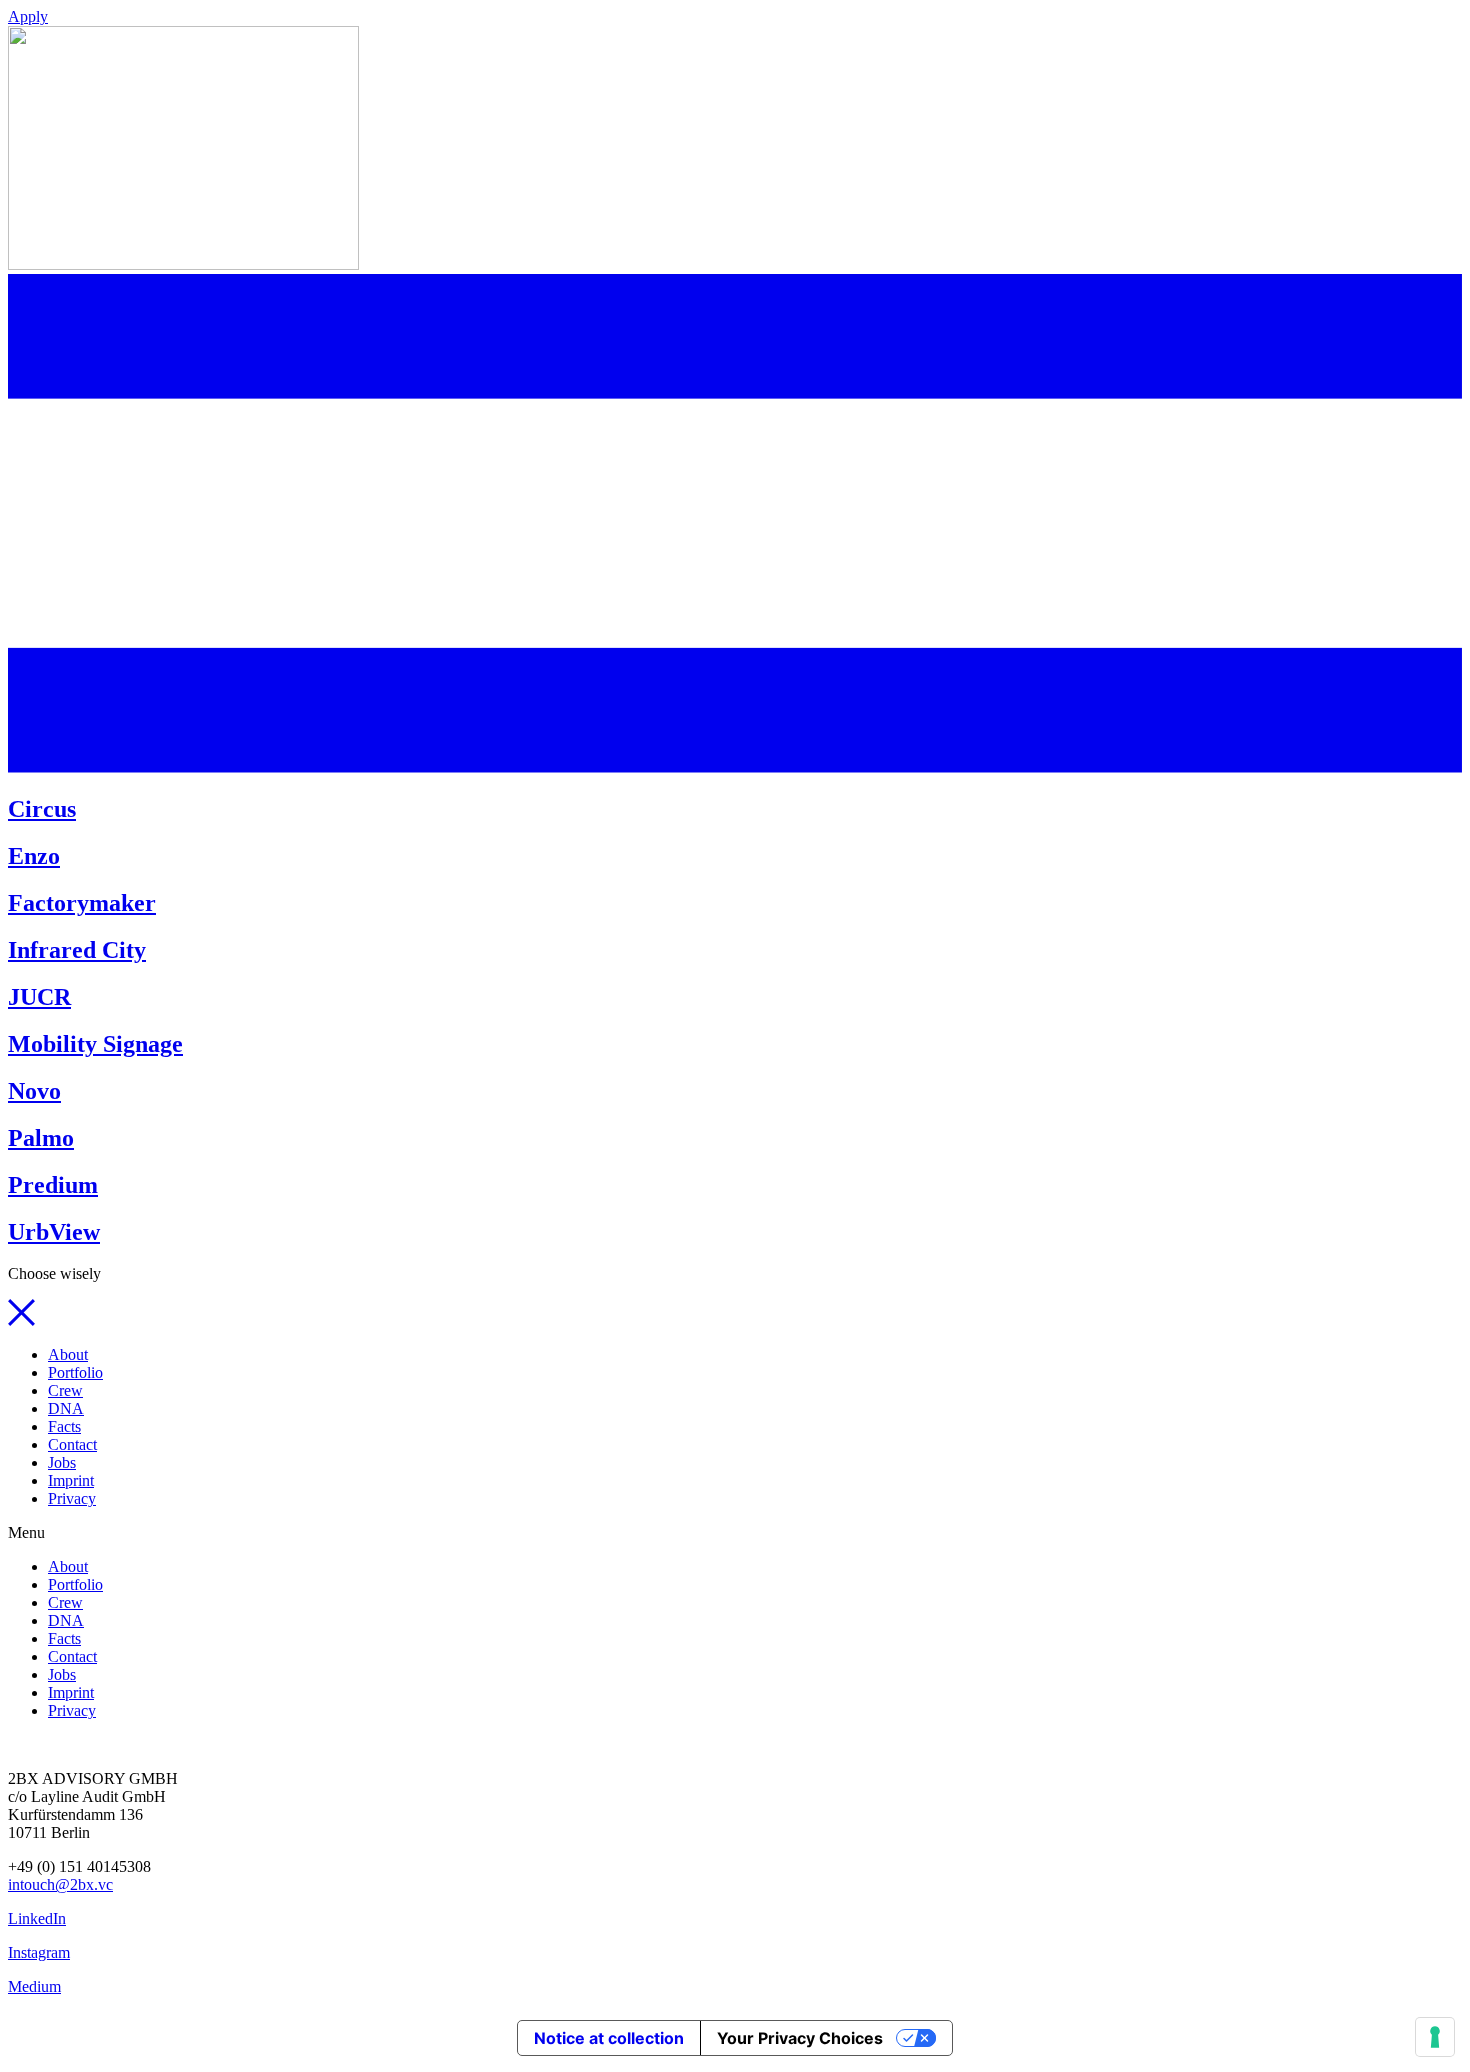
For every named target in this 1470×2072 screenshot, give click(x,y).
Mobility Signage (95, 1044)
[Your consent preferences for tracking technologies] (1435, 2037)
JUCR (39, 997)
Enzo (34, 856)
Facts (64, 1426)
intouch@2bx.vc (60, 1884)
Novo (34, 1091)
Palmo (41, 1138)
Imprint (71, 1480)
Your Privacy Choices (800, 2038)
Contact (72, 1444)
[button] (28, 16)
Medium (34, 1986)
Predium (53, 1185)
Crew (65, 1390)
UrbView (54, 1232)
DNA (66, 1408)
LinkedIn (37, 1918)
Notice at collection (609, 2038)
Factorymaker (82, 903)
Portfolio (75, 1372)
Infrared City (77, 950)
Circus (42, 809)
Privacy (72, 1498)
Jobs (62, 1462)
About (68, 1354)
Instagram (39, 1952)
